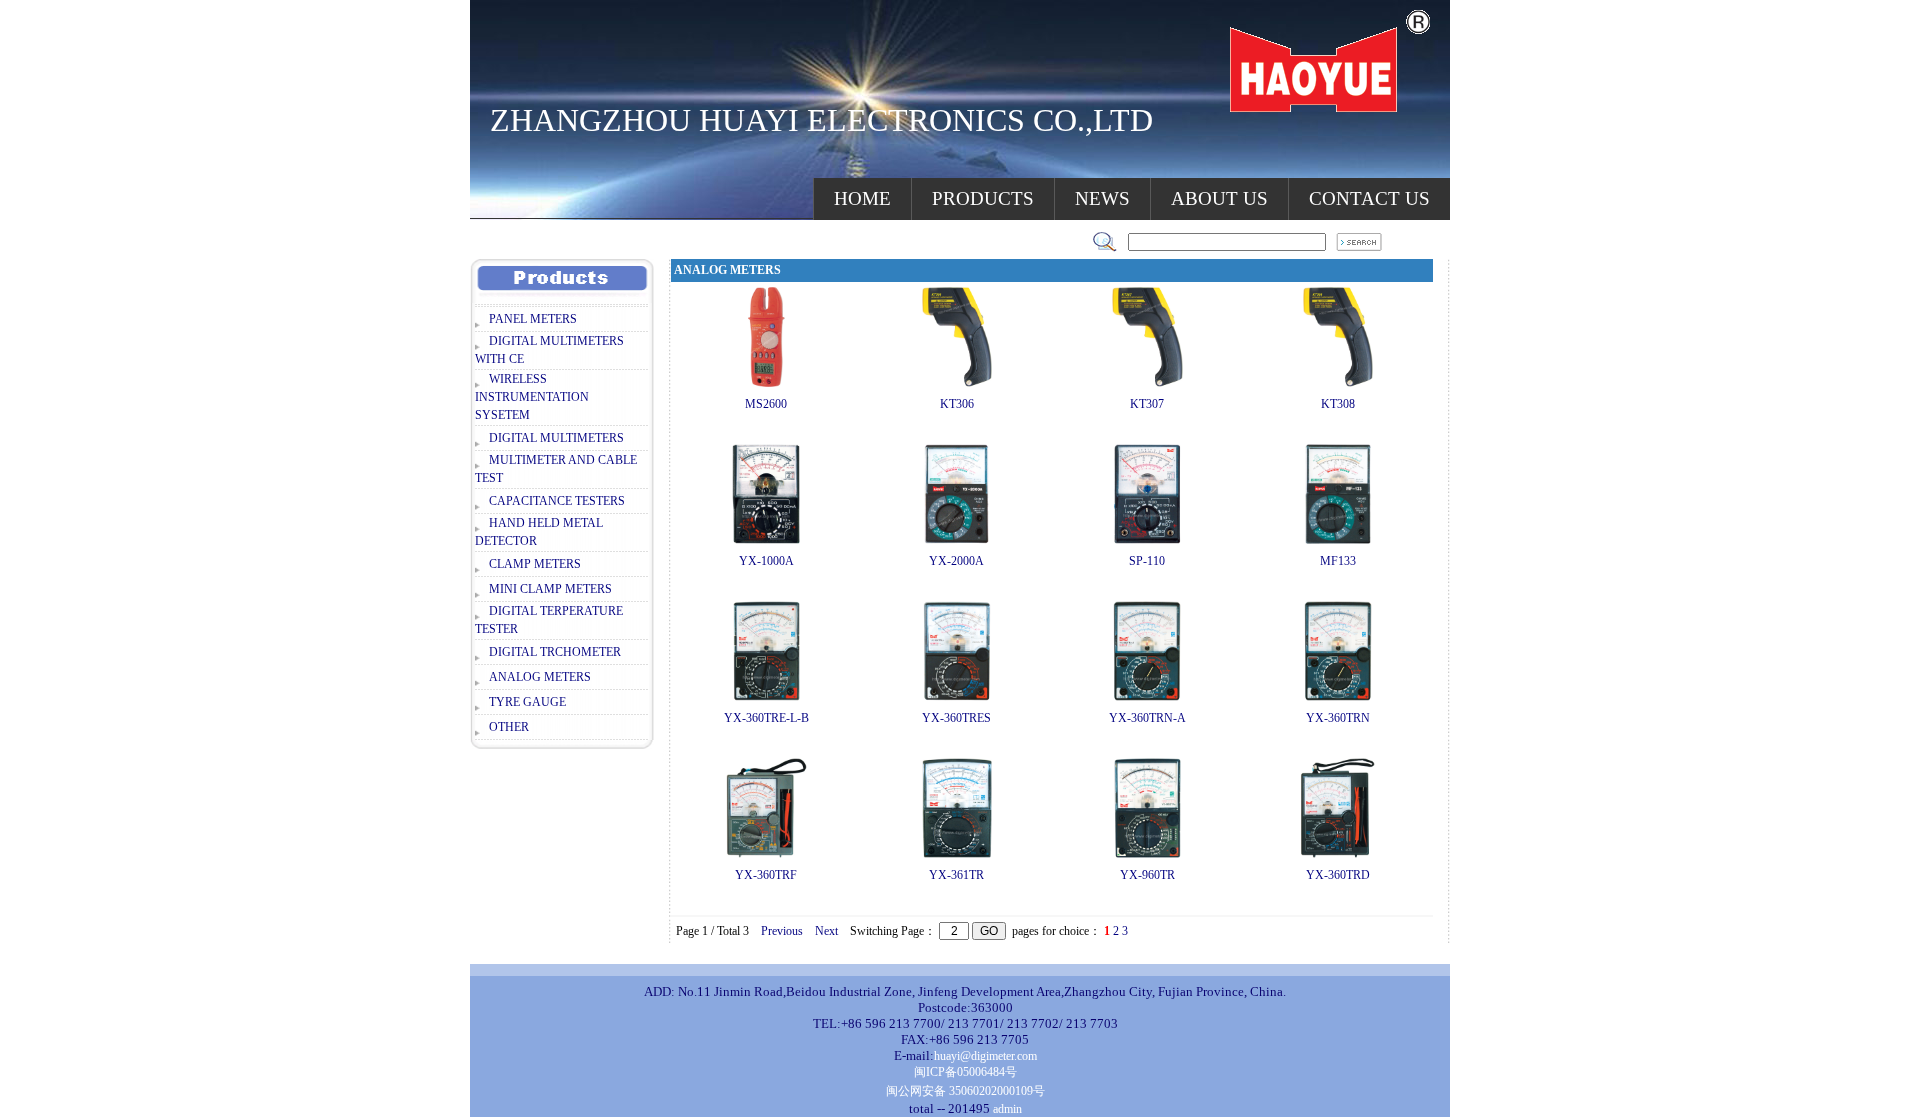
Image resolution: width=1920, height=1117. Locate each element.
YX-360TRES (956, 718)
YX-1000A (766, 561)
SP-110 (1147, 561)
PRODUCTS (983, 198)
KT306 (957, 404)
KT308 (1338, 404)
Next (826, 931)
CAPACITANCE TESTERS (557, 501)
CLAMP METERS (535, 564)
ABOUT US (1219, 198)
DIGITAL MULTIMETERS (556, 438)
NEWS (1102, 198)
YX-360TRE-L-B (766, 718)
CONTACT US (1369, 198)
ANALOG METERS (540, 677)
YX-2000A (956, 561)
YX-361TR (956, 875)
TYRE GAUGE (527, 702)
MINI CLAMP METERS (550, 589)
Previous (782, 931)
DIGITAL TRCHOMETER (555, 652)
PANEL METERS (533, 319)
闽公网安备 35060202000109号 (965, 1091)
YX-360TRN (1338, 718)
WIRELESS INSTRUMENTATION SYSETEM (532, 397)
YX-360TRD (1338, 875)
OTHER (509, 727)
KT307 (1147, 404)
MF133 (1338, 561)
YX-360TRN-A (1147, 718)
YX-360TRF (766, 875)
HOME (862, 198)
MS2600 (766, 404)
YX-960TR (1147, 875)
